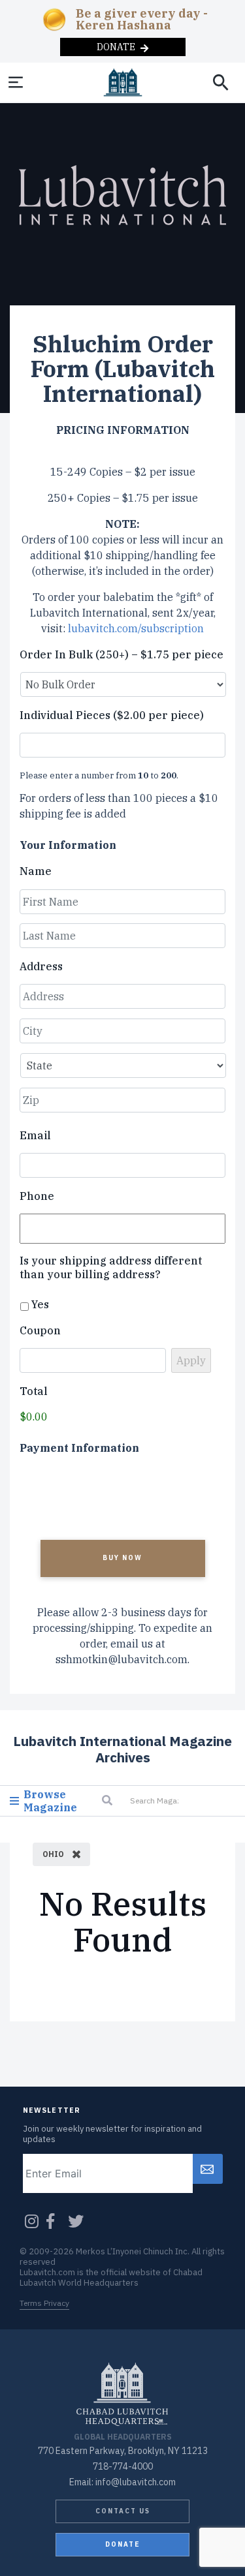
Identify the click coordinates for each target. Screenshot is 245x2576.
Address (41, 966)
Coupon (40, 1330)
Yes (40, 1304)
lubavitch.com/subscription (136, 628)
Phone (37, 1196)
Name (36, 871)
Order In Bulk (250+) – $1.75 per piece (122, 654)
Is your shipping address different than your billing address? (111, 1267)
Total (34, 1391)
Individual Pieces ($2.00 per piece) (112, 715)
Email (35, 1135)
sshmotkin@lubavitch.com (122, 1659)
